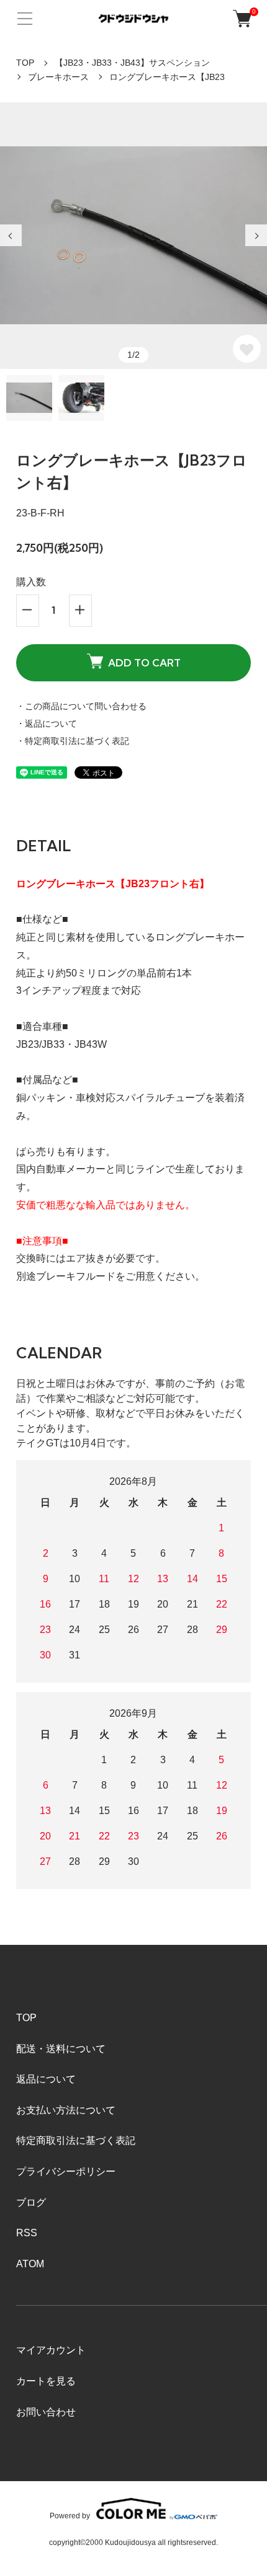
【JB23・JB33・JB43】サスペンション (132, 63)
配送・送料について (61, 2049)
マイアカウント (51, 2350)
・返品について (47, 724)
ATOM (30, 2264)
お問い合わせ (46, 2412)
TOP (25, 63)
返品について (46, 2079)
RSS (27, 2233)
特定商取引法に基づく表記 (76, 2140)
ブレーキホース (58, 77)
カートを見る (46, 2381)
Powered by (70, 2516)
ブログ (31, 2202)
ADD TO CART (144, 663)
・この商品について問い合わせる (81, 706)
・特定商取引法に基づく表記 (73, 741)
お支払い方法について (66, 2110)
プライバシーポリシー (66, 2171)
